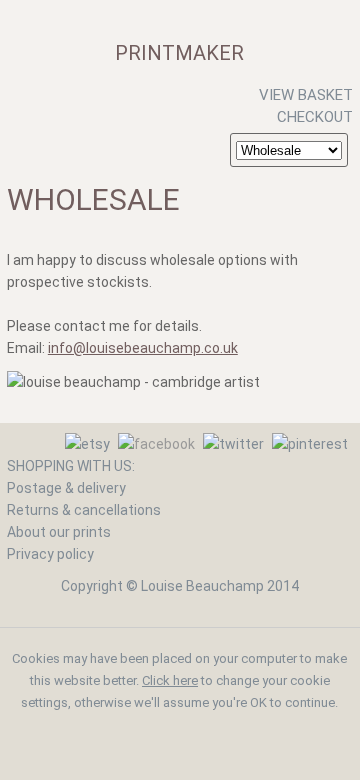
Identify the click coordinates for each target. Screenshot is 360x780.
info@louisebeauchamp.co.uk (143, 348)
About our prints (59, 532)
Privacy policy (50, 554)
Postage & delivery (66, 488)
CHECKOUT (315, 117)
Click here (170, 680)
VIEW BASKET (306, 95)
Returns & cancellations (84, 510)
